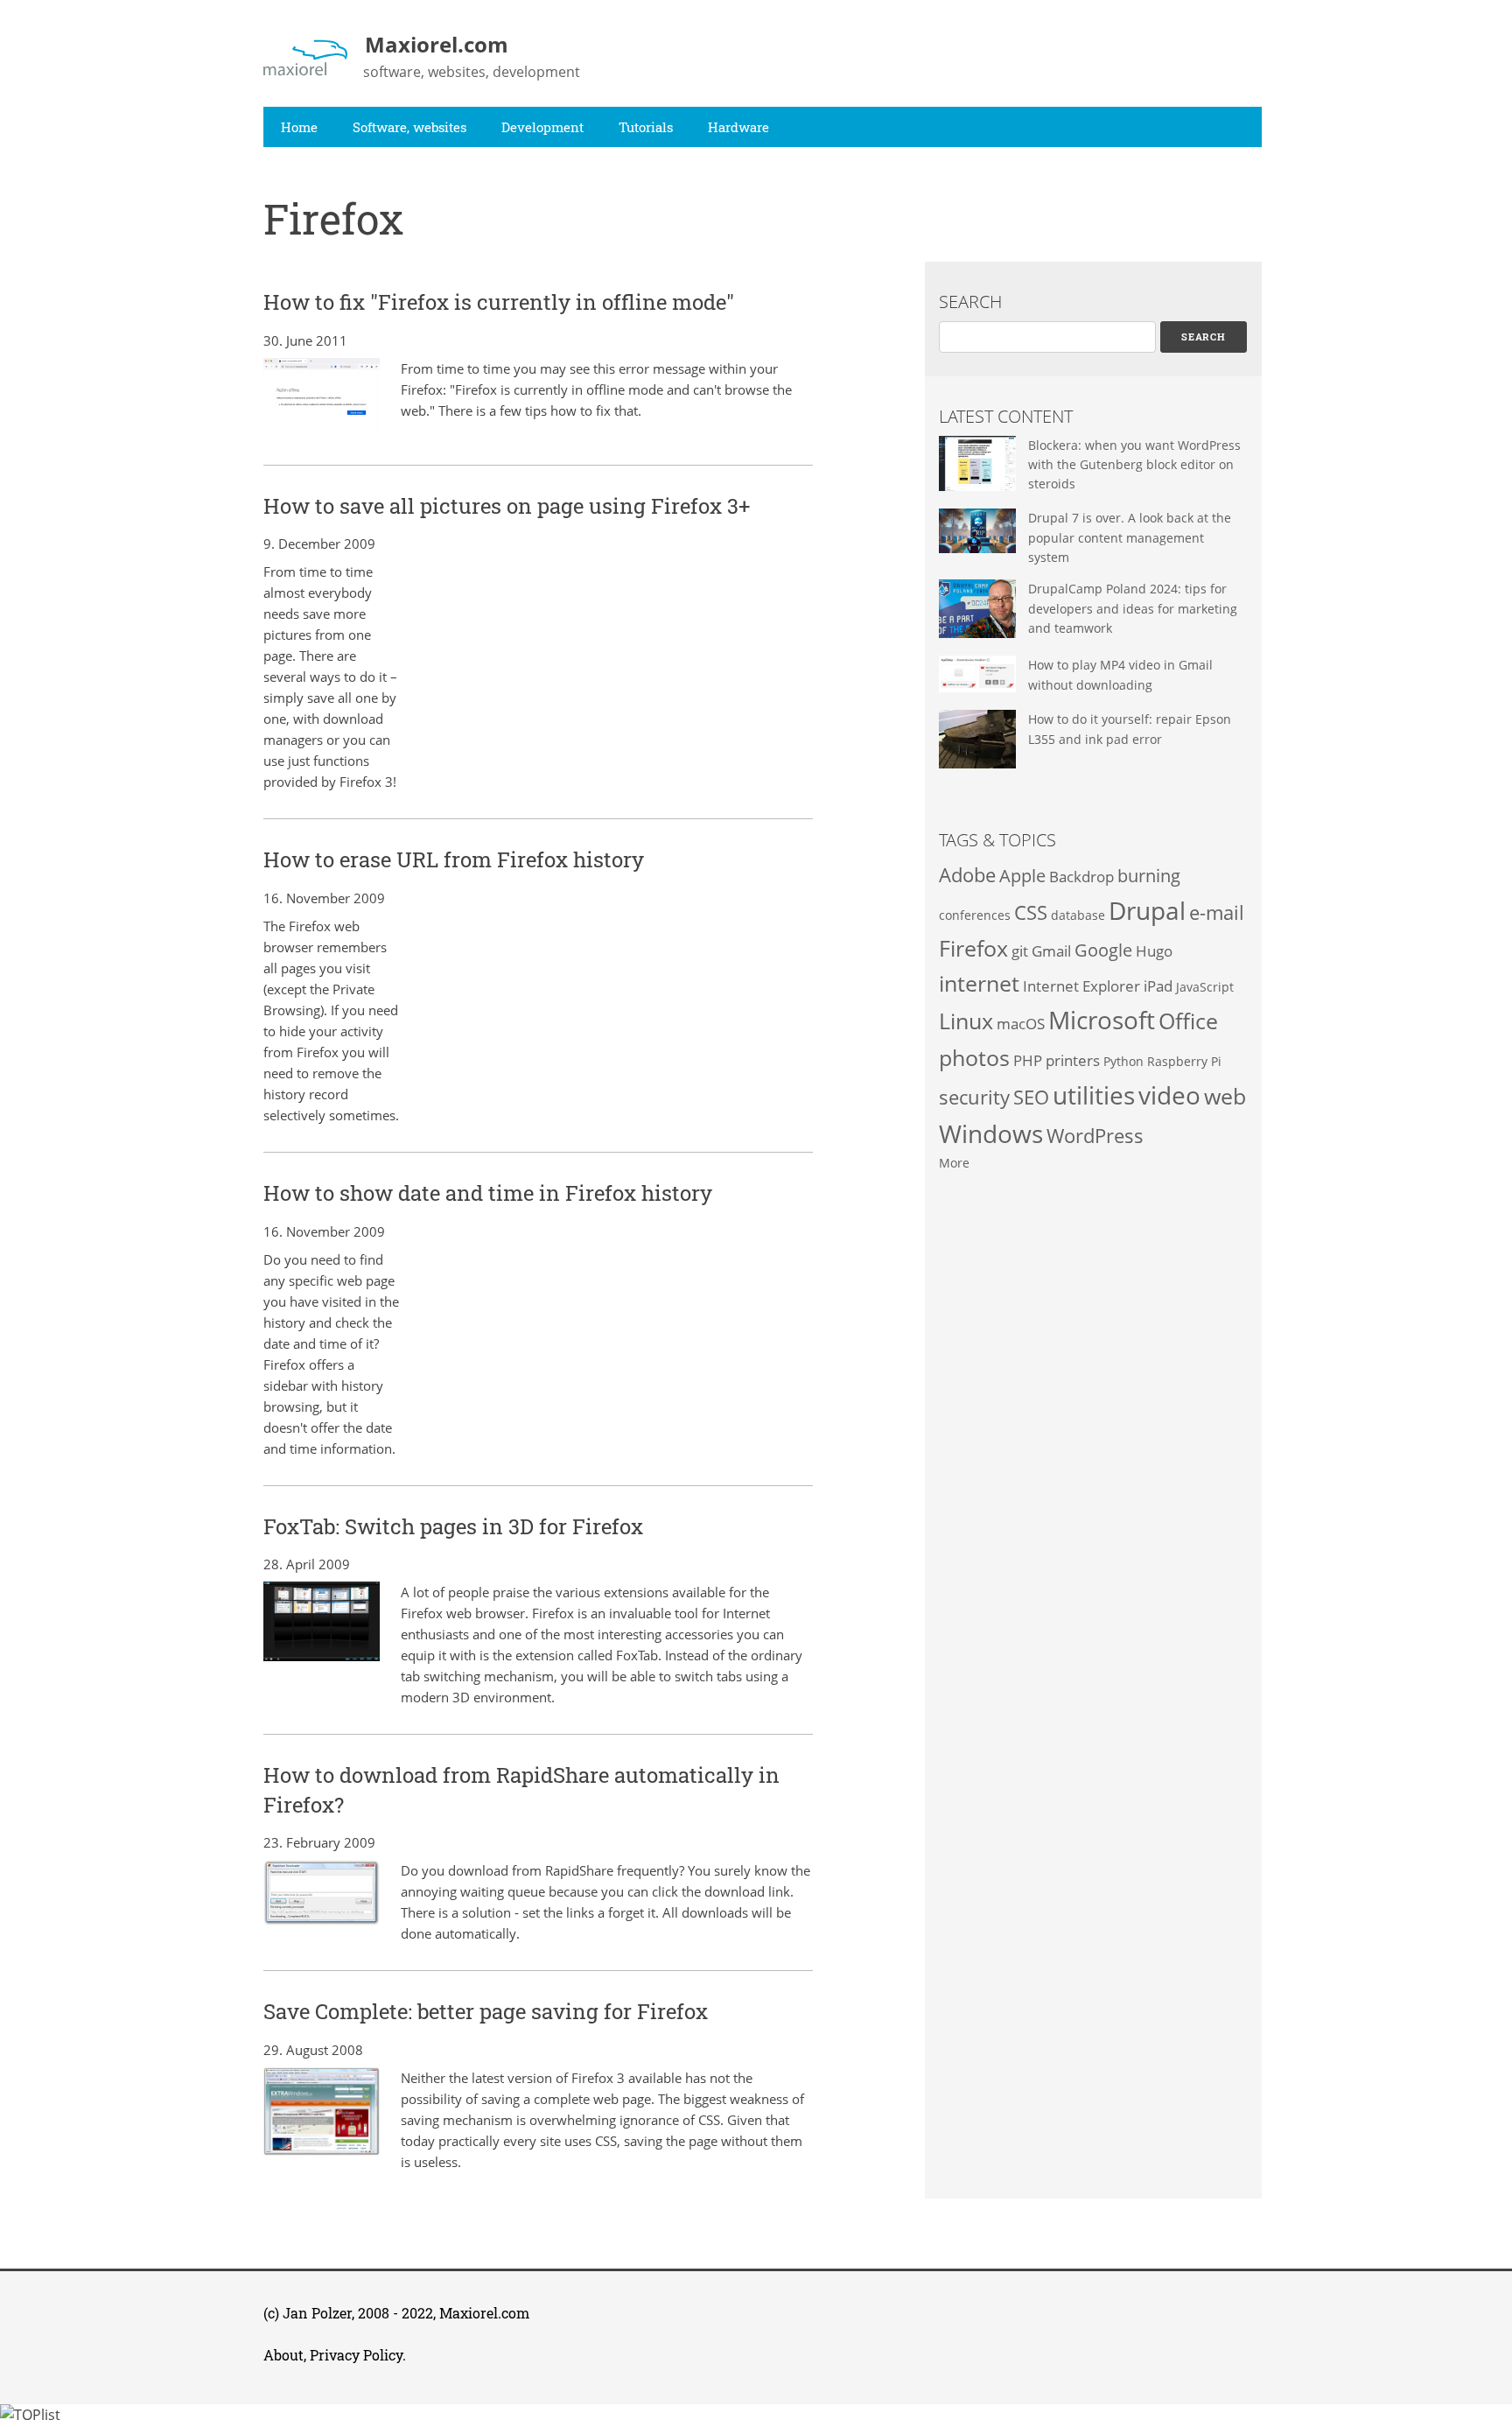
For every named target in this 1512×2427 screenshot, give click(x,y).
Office (1188, 1021)
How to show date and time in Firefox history (488, 1193)
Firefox (973, 948)
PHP (1028, 1060)
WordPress (1095, 1136)
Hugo (1154, 951)
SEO (1031, 1097)
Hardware (738, 127)
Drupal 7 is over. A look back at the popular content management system (1130, 537)
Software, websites (409, 127)
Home (299, 127)
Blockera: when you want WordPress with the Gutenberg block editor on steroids (1134, 465)
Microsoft (1102, 1020)
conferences (975, 915)
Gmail (1051, 951)
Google (1103, 950)
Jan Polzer (317, 2313)
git (1020, 951)
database (1078, 915)
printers (1073, 1060)
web (1225, 1096)
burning (1149, 876)
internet (979, 983)
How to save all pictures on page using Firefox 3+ (507, 506)
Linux (966, 1021)
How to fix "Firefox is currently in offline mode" (499, 302)
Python (1123, 1061)
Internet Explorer (1081, 986)
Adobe (967, 875)
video (1169, 1095)
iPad (1158, 986)
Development (542, 127)
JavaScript (1205, 987)
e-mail (1217, 912)
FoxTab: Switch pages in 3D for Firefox (453, 1526)
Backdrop (1081, 877)
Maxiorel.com (484, 2313)
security (974, 1097)
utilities (1094, 1095)
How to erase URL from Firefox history (454, 859)
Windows (991, 1133)
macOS (1021, 1024)
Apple (1022, 876)
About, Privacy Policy (333, 2355)
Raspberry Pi (1184, 1061)
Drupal (1147, 910)
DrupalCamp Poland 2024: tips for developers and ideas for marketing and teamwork (1133, 608)
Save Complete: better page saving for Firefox (486, 2011)
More (954, 1163)
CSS (1031, 912)
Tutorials (646, 127)
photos (974, 1057)
